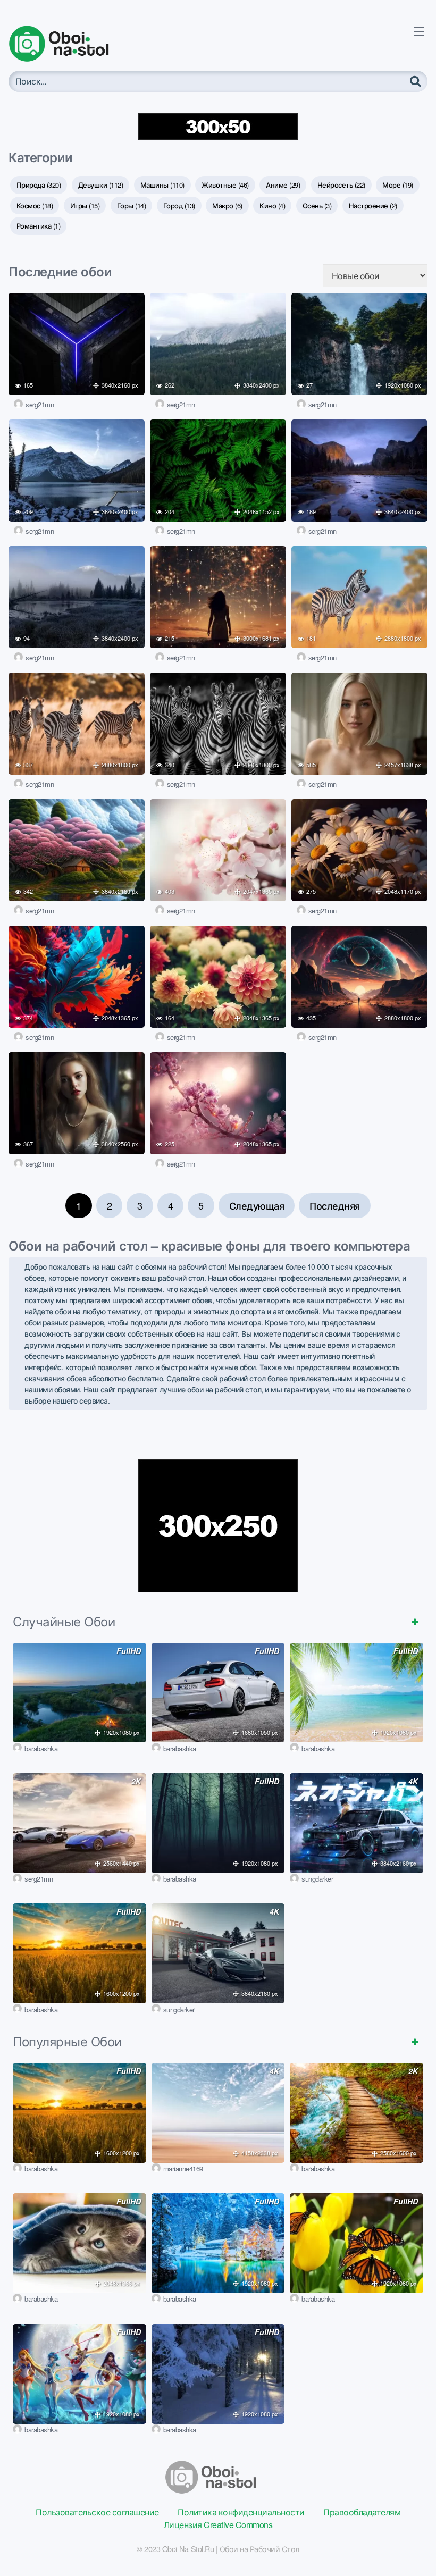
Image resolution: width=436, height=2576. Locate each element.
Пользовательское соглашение (97, 2512)
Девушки (101, 185)
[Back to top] (407, 2542)
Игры (85, 205)
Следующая (257, 1205)
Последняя (335, 1205)
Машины (162, 185)
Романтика (39, 226)
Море (398, 185)
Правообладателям (362, 2512)
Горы (132, 205)
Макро (227, 205)
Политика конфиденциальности (241, 2512)
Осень (317, 205)
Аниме (283, 185)
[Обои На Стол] (67, 44)
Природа (39, 185)
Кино (272, 205)
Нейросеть (341, 185)
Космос (35, 205)
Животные (225, 185)
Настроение (373, 205)
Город (179, 205)
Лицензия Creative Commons (218, 2525)
